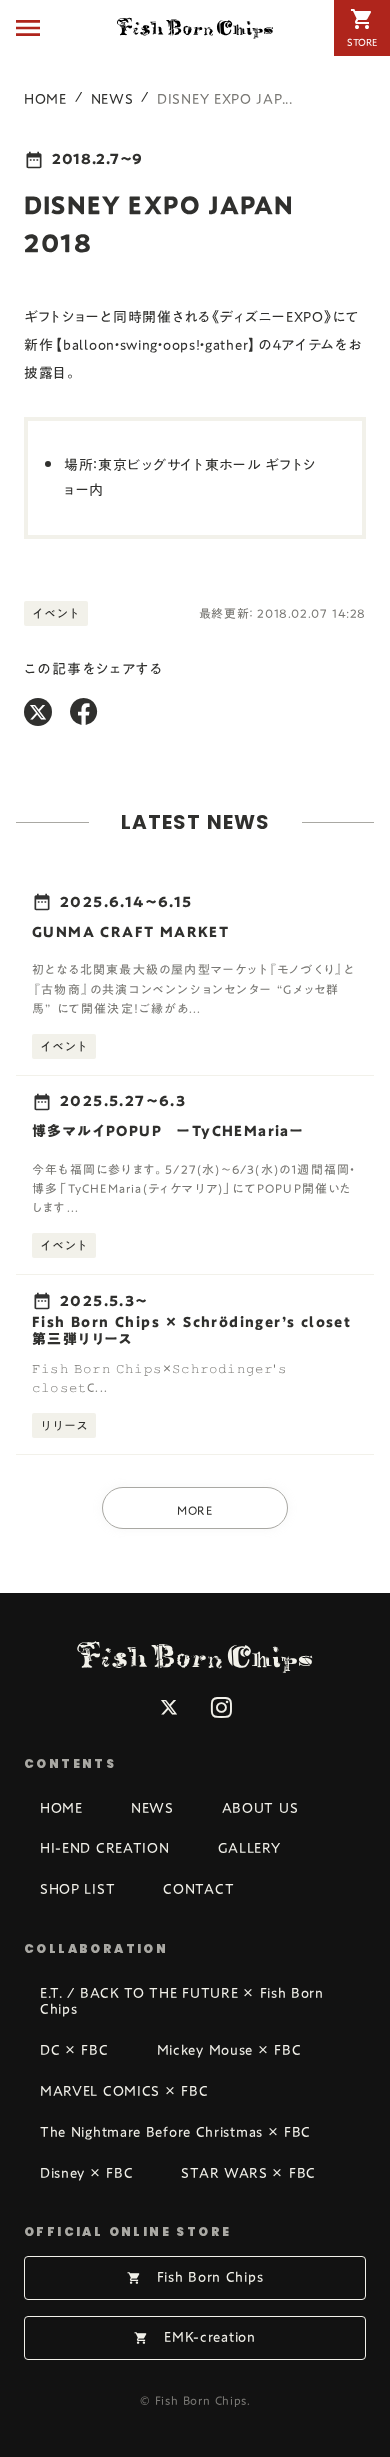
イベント (56, 613)
